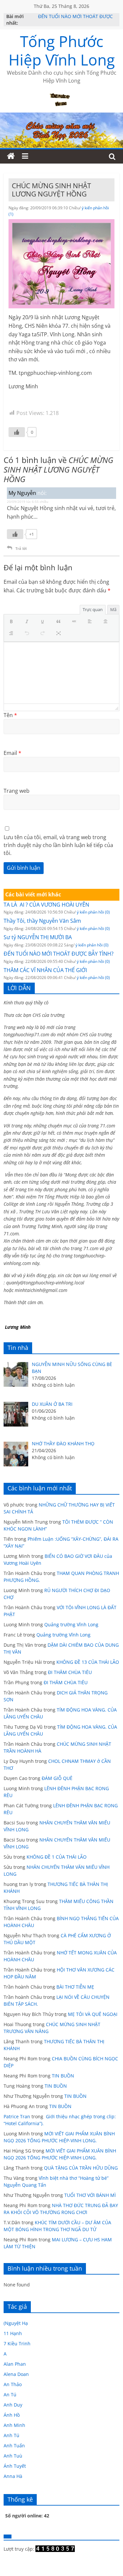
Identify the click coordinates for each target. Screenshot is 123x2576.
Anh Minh (14, 2425)
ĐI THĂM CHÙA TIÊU (70, 1672)
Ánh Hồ (12, 2415)
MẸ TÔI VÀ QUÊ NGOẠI (93, 2014)
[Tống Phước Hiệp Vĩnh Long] (11, 156)
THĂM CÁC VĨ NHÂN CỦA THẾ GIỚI (45, 970)
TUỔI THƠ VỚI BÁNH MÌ (90, 2195)
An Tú (10, 2395)
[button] (13, 622)
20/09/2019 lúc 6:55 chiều (28, 502)
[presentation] (13, 622)
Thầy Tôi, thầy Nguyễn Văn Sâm (42, 921)
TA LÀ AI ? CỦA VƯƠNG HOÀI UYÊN (46, 905)
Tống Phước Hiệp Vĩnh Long (62, 50)
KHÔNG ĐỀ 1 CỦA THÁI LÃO (57, 1857)
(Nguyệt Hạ (16, 2323)
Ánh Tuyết (15, 2466)
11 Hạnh (13, 2333)
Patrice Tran (17, 2116)
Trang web (17, 791)
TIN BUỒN (63, 2076)
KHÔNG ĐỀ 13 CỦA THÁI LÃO (88, 1662)
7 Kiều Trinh (17, 2344)
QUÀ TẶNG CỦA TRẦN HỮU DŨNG (81, 2168)
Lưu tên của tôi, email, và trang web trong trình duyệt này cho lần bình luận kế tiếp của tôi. (58, 845)
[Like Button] (17, 432)
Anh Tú (11, 2435)
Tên (10, 715)
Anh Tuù (13, 2456)
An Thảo (13, 2384)
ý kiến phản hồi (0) (93, 912)
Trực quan (93, 609)
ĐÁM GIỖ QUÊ (57, 1778)
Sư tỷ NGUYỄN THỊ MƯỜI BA (38, 937)
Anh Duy (13, 2405)
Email (12, 753)
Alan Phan (15, 2364)
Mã (113, 609)
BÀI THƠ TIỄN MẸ (75, 1987)
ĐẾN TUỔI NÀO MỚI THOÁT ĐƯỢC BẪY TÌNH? (59, 954)
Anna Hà (13, 2476)
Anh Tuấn (14, 2446)
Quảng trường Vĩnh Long (71, 1624)
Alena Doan (16, 2374)
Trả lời (21, 548)
